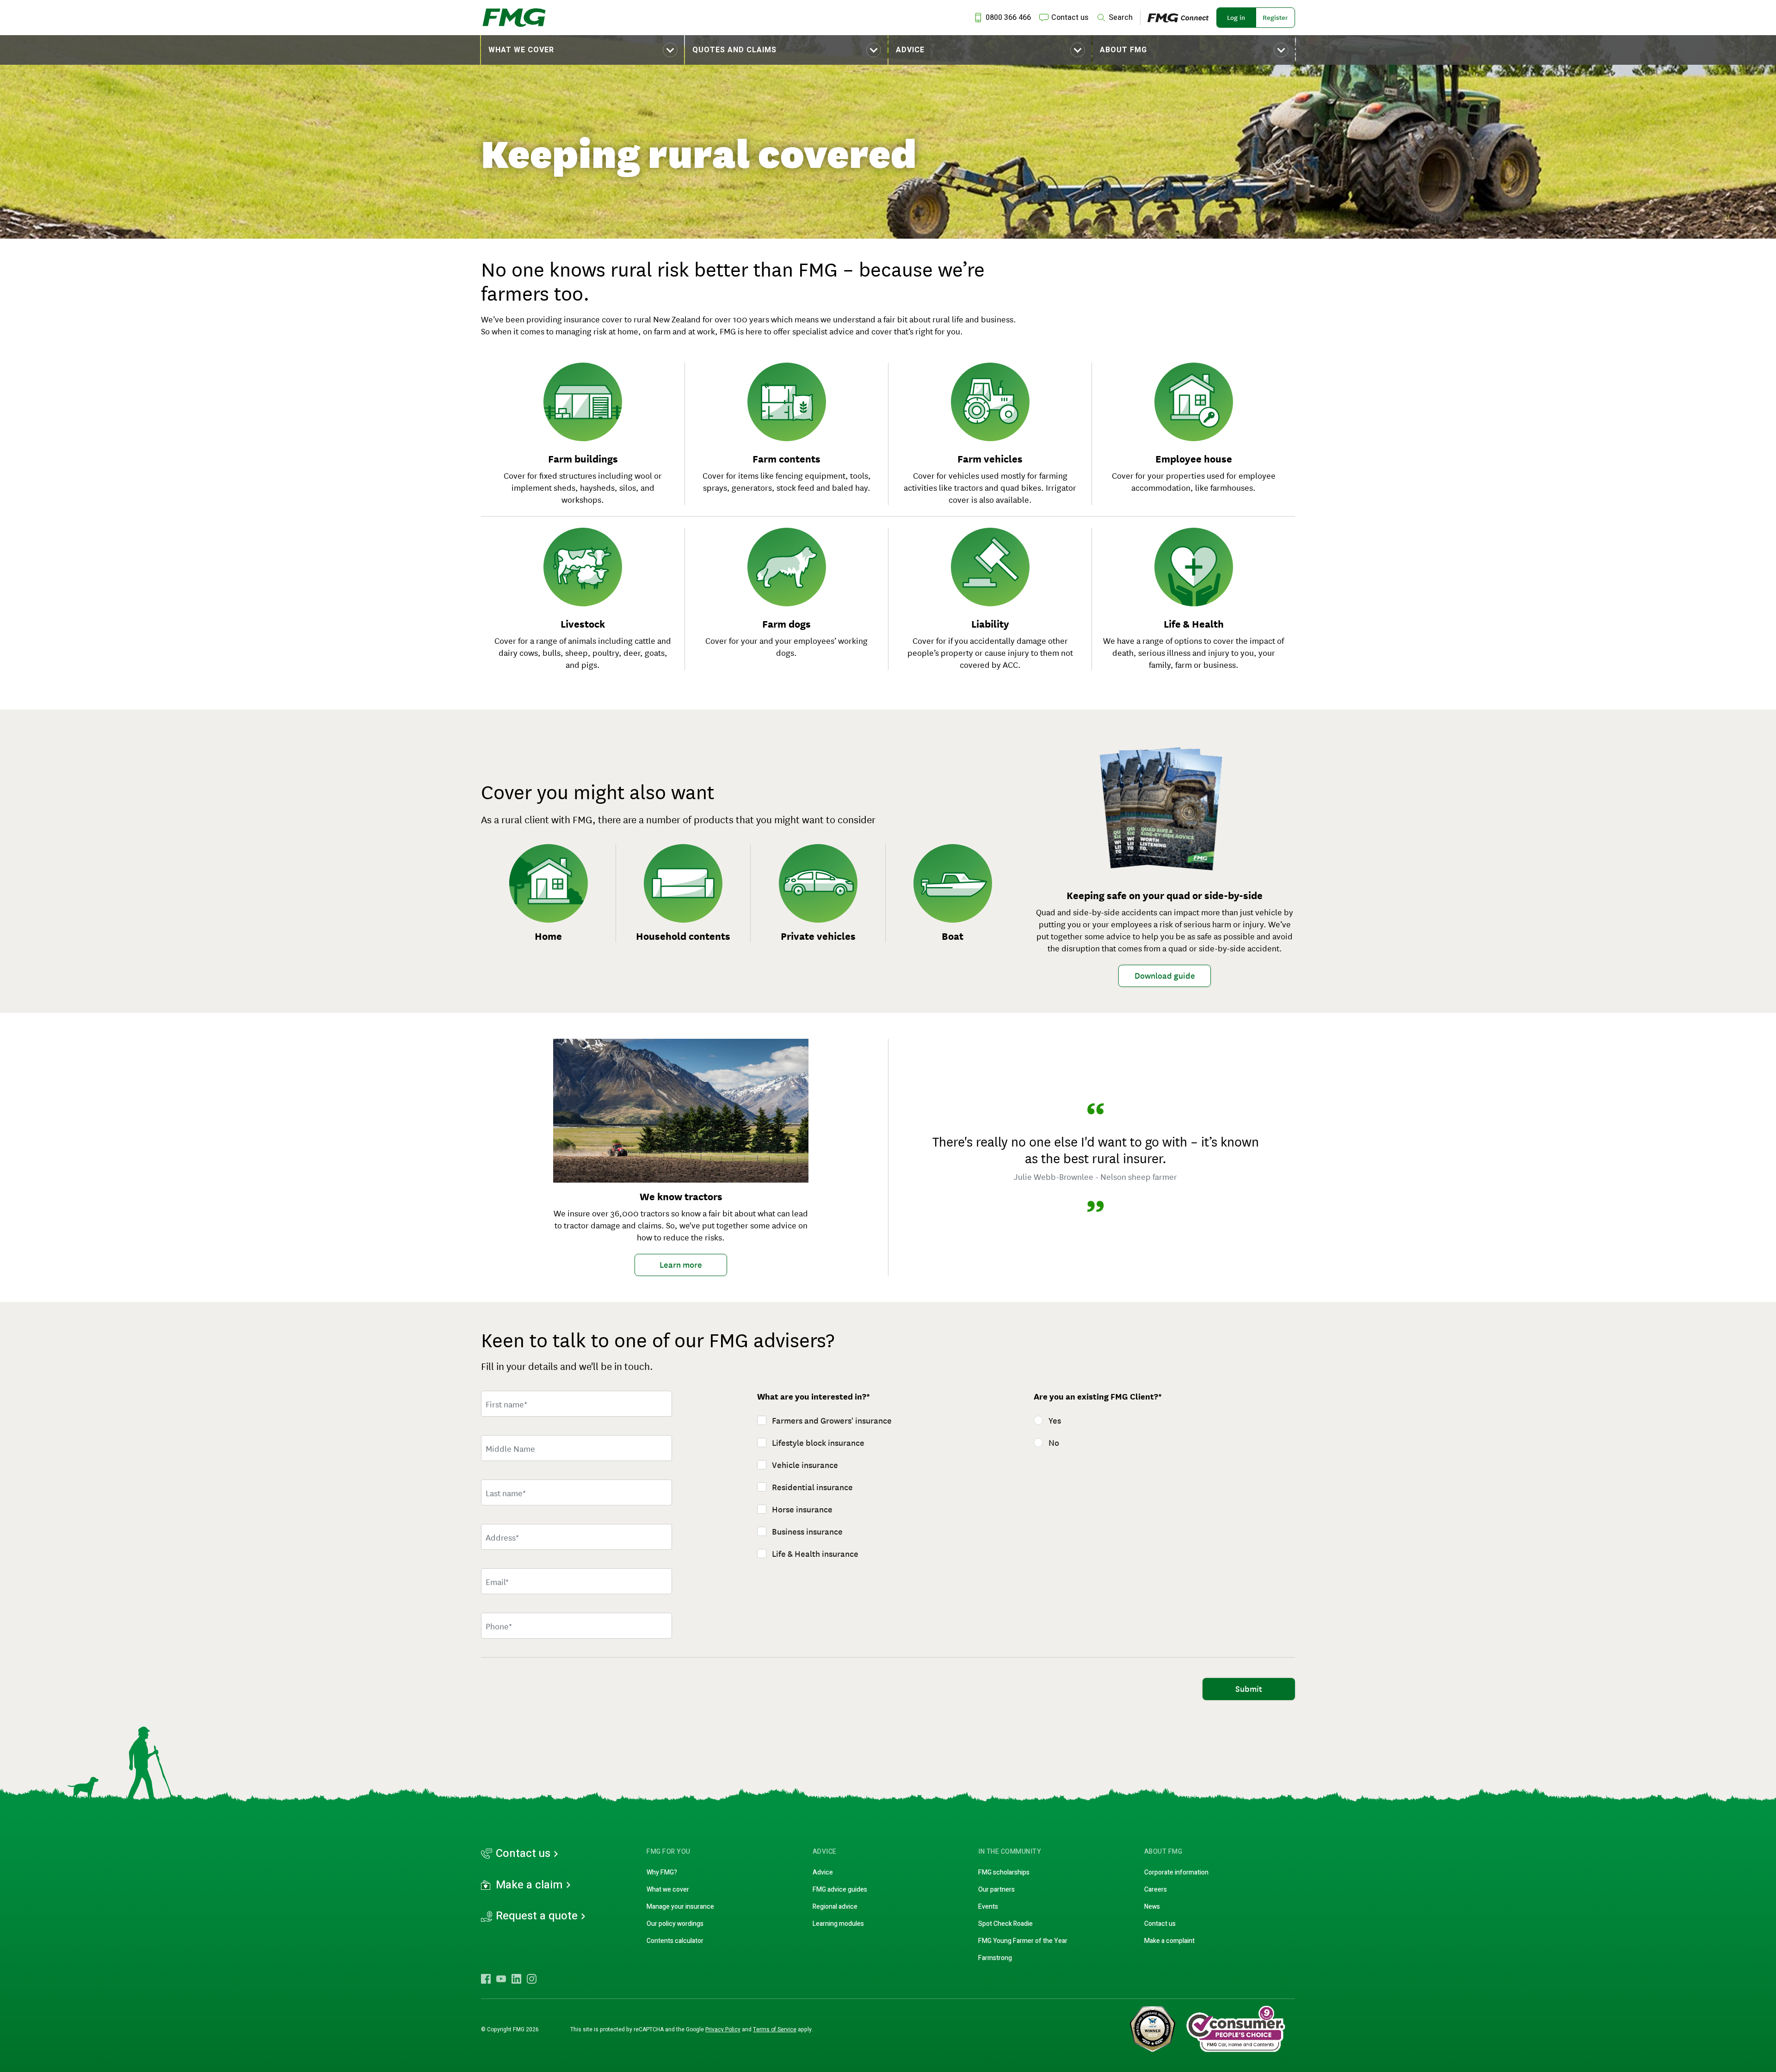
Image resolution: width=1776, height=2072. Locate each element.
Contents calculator (675, 1941)
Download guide (1165, 976)
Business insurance (807, 1532)
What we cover (521, 50)
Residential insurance (812, 1487)
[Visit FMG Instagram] (532, 1979)
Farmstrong (995, 1958)
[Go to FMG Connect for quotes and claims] (1182, 17)
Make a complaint (1169, 1941)
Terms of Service (775, 2029)
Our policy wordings (675, 1924)
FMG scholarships (1004, 1872)
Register (1275, 18)
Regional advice (835, 1907)
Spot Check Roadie (1005, 1924)
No (1054, 1443)
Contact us (523, 1854)
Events (988, 1907)
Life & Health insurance (815, 1554)
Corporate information (1176, 1872)
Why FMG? (662, 1872)
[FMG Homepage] (514, 18)
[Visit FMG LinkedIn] (516, 1979)
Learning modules (838, 1924)
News (1152, 1907)
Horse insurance (802, 1510)
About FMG (1123, 50)
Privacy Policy (723, 2029)
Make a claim (529, 1885)
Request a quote (537, 1916)
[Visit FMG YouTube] (501, 1979)
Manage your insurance (680, 1907)
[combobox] (577, 1537)
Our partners (996, 1890)
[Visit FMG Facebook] (486, 1979)
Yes (1055, 1421)
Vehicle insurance (805, 1465)
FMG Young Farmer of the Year (1023, 1941)
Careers (1156, 1890)
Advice (910, 50)
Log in (1236, 18)
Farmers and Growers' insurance (832, 1421)
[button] (583, 50)
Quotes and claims (734, 50)
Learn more (681, 1265)
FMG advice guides (840, 1890)
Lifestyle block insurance (818, 1443)
